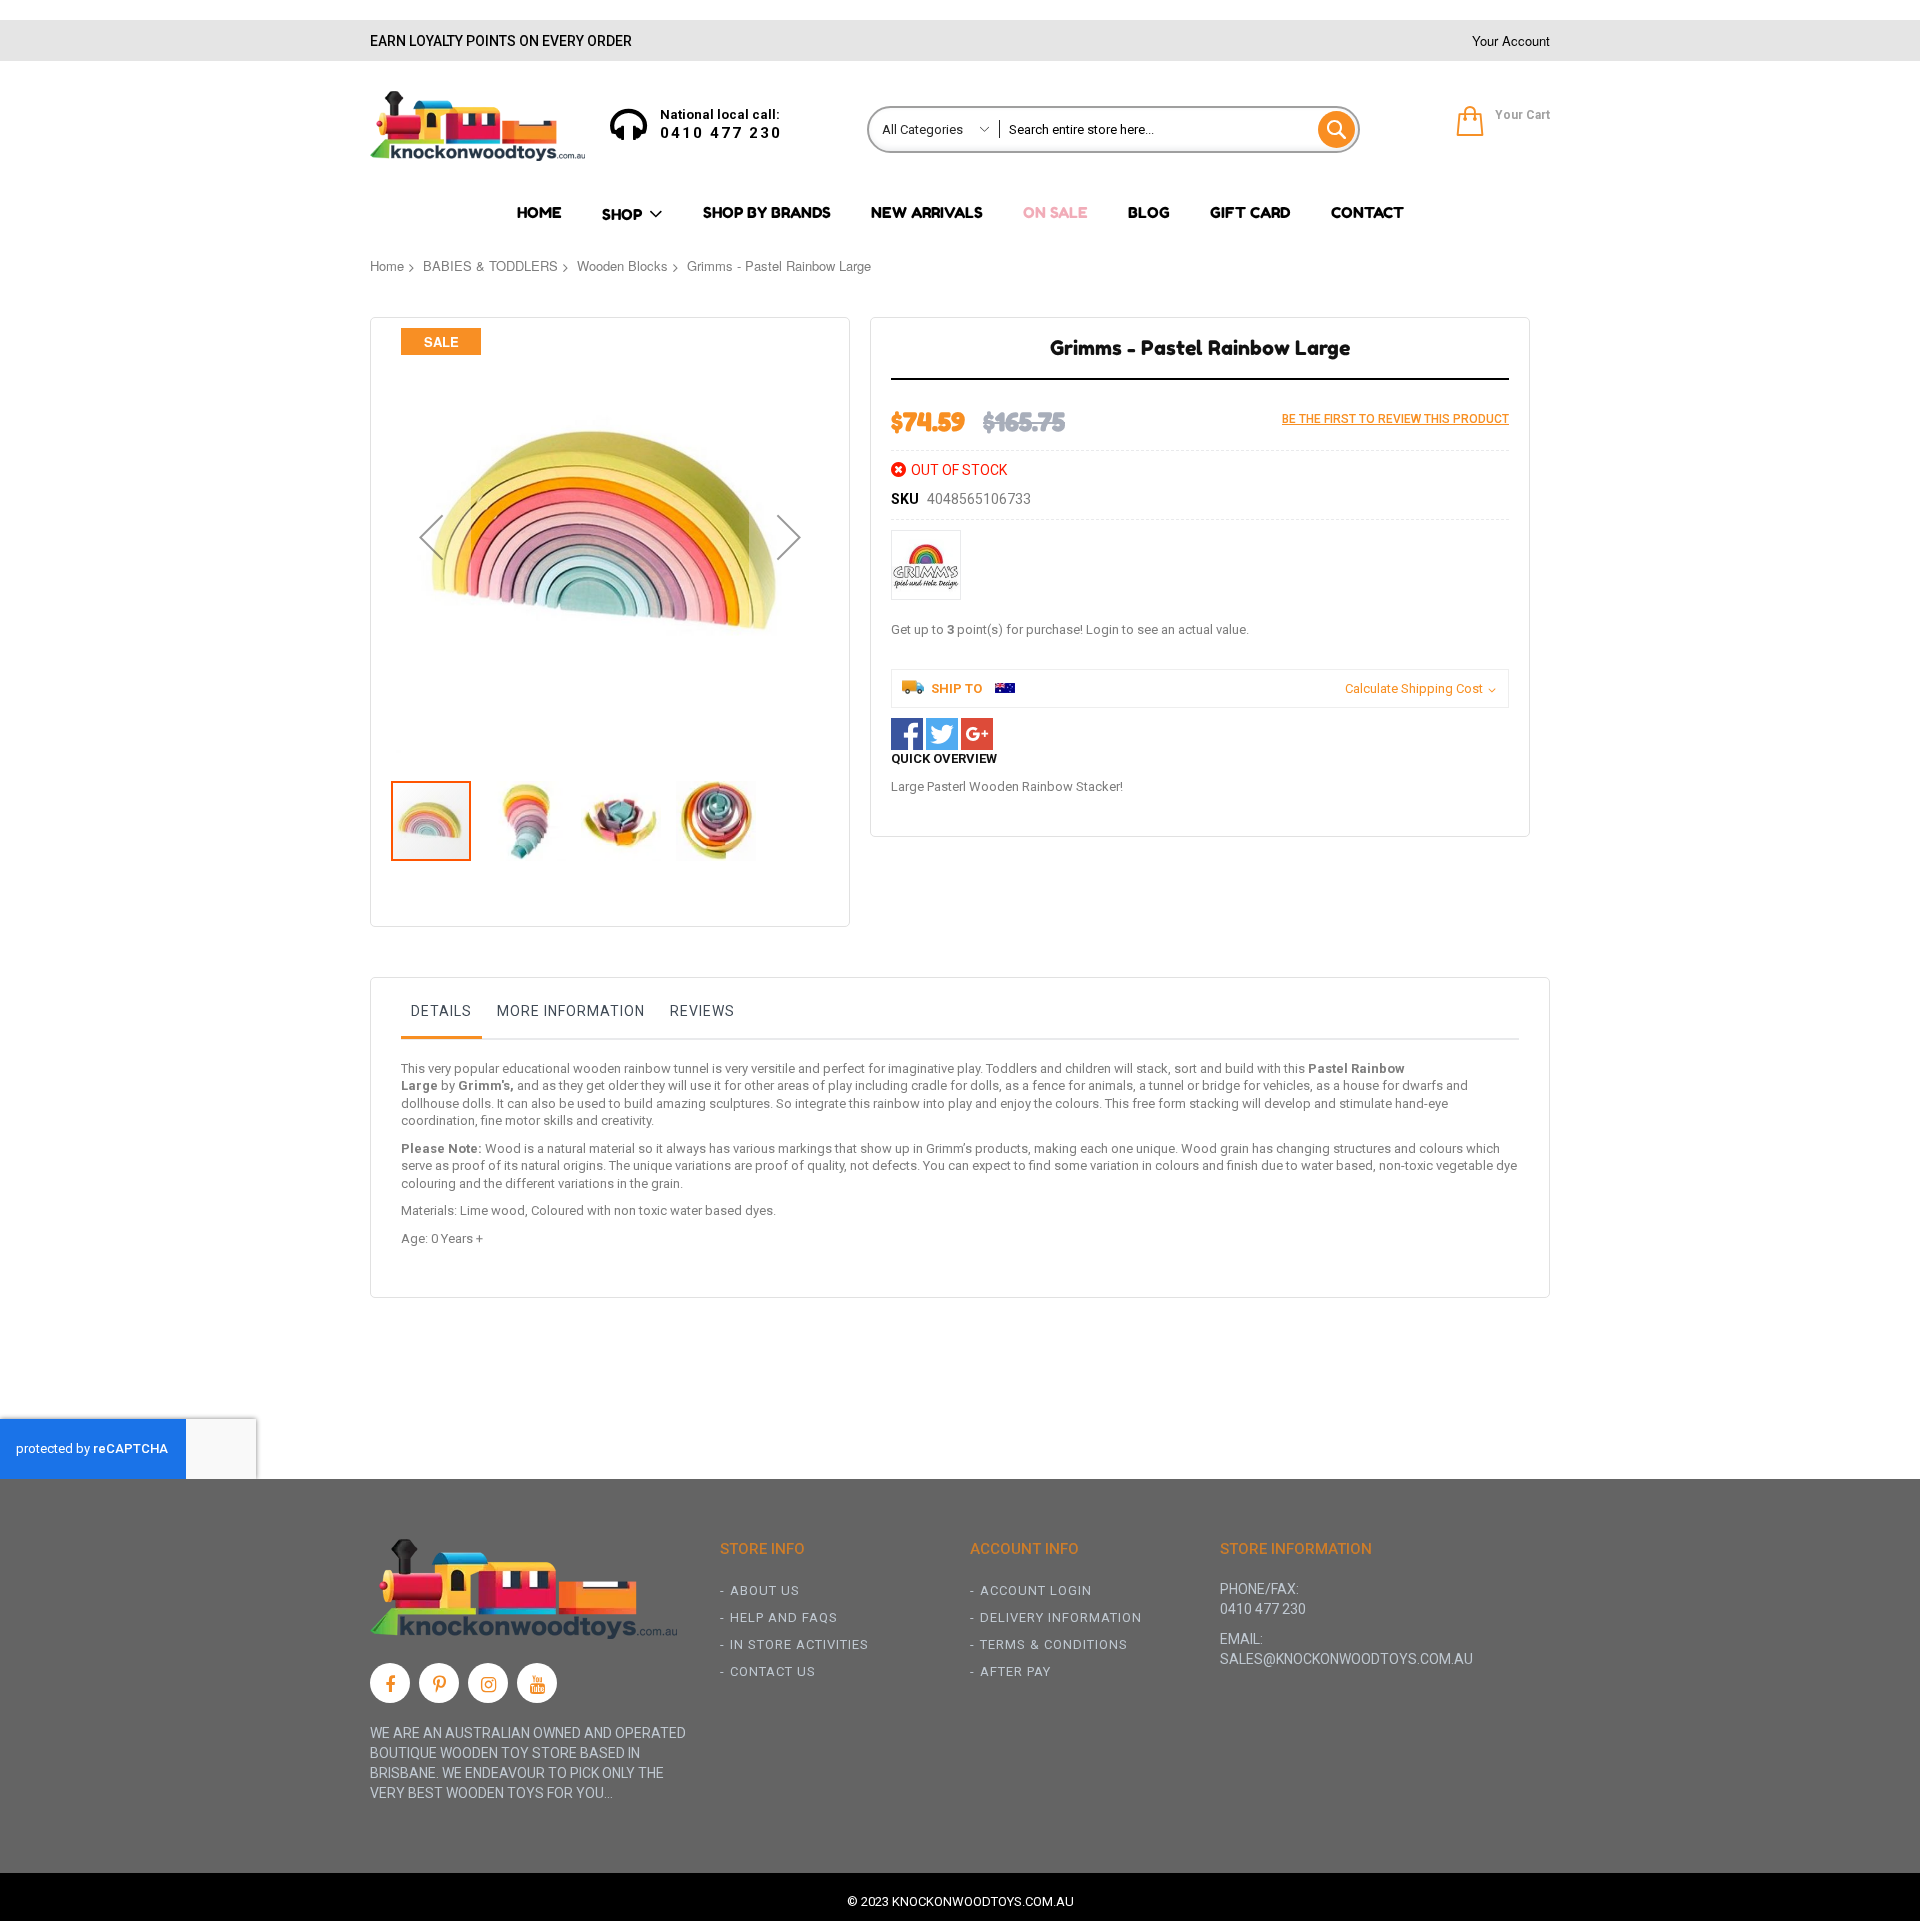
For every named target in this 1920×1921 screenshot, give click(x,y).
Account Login (1036, 1590)
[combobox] (1178, 129)
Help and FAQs (784, 1617)
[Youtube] (537, 1683)
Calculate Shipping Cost (1414, 688)
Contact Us (773, 1671)
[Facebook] (390, 1683)
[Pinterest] (439, 1683)
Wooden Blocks (622, 265)
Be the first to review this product (1395, 419)
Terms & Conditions (1054, 1644)
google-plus (977, 734)
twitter (942, 734)
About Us (765, 1590)
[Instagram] (488, 1683)
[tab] (441, 1016)
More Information (571, 1011)
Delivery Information (1061, 1617)
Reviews (702, 1011)
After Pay (1015, 1671)
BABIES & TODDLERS (490, 265)
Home (387, 265)
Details (441, 1011)
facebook (907, 734)
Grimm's (484, 1085)
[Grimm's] (926, 565)
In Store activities (799, 1644)
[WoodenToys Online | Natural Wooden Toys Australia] (477, 126)
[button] (431, 537)
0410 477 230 (721, 133)
